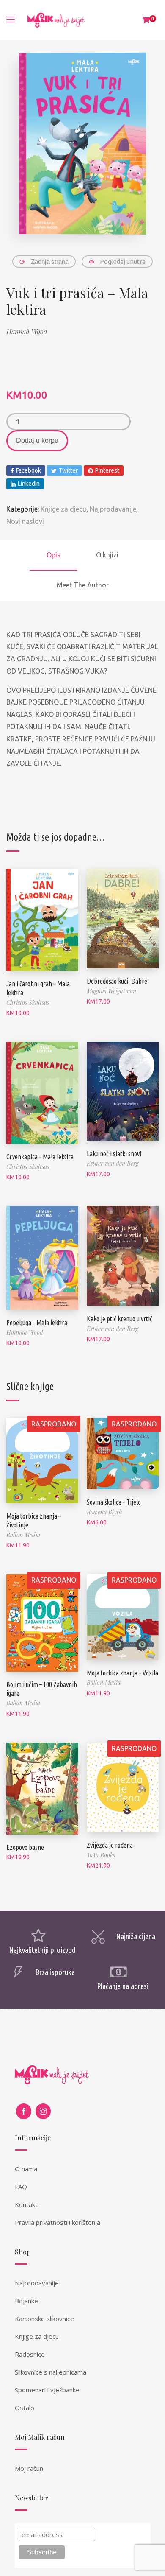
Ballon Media (23, 1535)
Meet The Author (83, 585)
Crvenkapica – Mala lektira (40, 1157)
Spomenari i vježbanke (47, 2390)
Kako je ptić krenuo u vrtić (120, 1319)
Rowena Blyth (104, 1512)
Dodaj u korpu (37, 441)
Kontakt (26, 2204)
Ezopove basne (25, 1847)
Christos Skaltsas (28, 1003)
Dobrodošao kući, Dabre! (118, 981)
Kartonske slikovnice (44, 2319)
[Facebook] (24, 2111)
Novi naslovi (25, 521)
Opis (54, 555)
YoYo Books (101, 1855)
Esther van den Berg (113, 1163)
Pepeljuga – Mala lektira (37, 1323)
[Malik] (56, 20)
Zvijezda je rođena (110, 1845)
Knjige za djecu (63, 509)
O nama (26, 2169)
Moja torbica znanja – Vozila (122, 1673)
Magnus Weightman (111, 991)
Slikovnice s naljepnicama (51, 2372)
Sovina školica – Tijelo (114, 1502)
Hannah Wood (27, 331)
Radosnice (30, 2354)
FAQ (21, 2187)
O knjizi (107, 555)
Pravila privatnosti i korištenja (58, 2222)
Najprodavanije (113, 509)
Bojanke (26, 2301)
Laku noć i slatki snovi (114, 1154)
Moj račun (29, 2468)
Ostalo (25, 2408)
